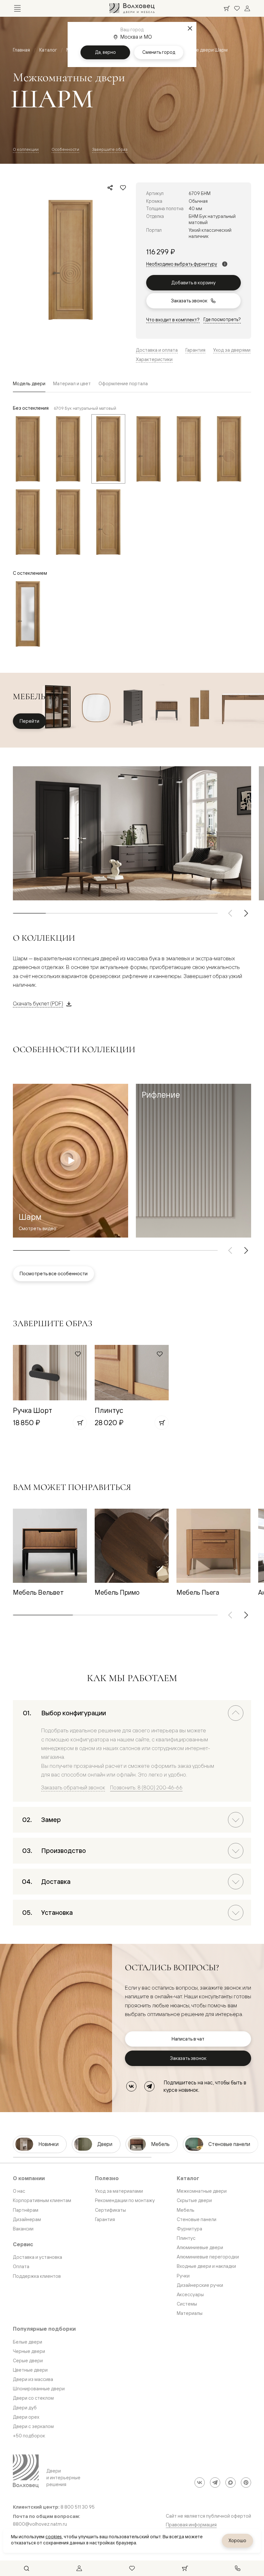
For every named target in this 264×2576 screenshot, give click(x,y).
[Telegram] (149, 2086)
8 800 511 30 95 (78, 2507)
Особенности (65, 149)
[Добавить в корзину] (80, 1423)
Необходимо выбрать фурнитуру (182, 264)
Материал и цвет (72, 383)
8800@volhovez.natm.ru (40, 2524)
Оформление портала (123, 383)
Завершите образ (110, 149)
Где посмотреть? (222, 319)
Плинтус (109, 1410)
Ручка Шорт (33, 1410)
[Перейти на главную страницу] (132, 8)
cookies (54, 2537)
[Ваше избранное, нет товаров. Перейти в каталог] (237, 8)
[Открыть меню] (17, 8)
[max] (231, 2483)
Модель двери (29, 383)
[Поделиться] (110, 188)
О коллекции (26, 149)
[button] (193, 1161)
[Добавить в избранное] (123, 188)
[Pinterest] (246, 2483)
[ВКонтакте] (131, 2086)
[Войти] (247, 8)
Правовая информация (191, 2525)
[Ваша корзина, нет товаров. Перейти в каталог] (227, 8)
